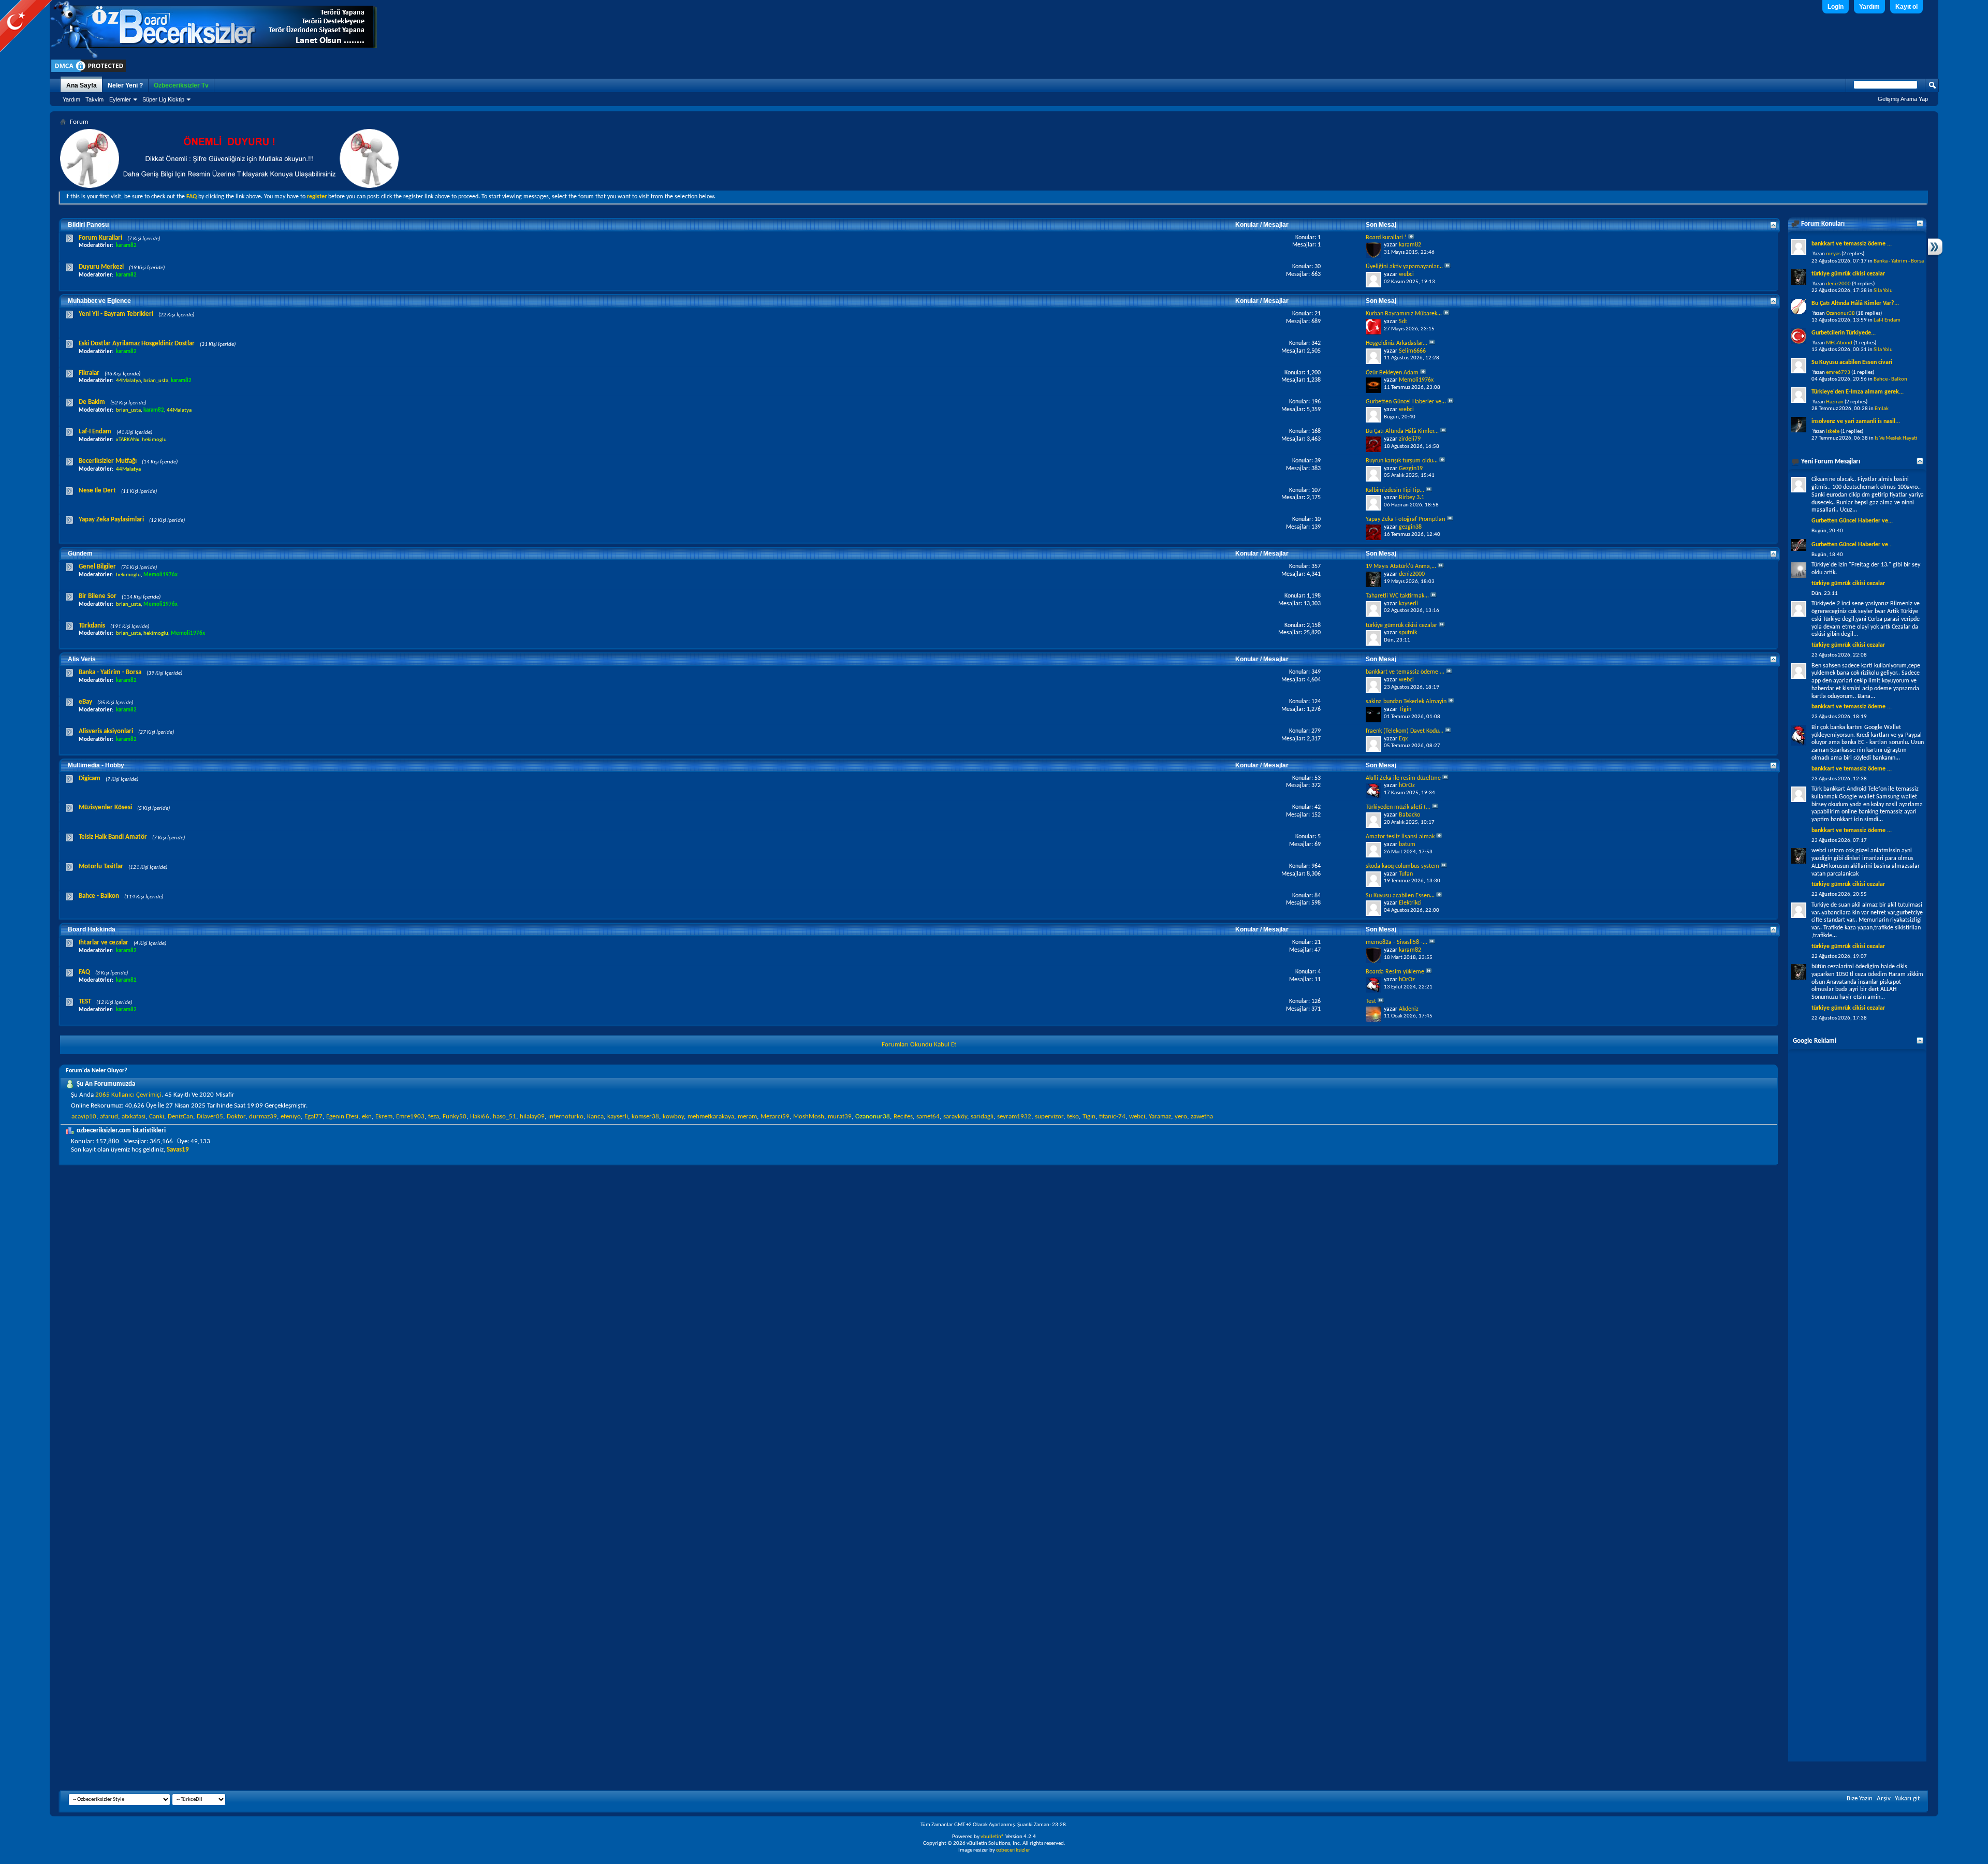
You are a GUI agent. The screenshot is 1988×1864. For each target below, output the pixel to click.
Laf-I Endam (95, 432)
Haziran (1835, 402)
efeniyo (291, 1117)
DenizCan (180, 1117)
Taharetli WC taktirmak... (1397, 596)
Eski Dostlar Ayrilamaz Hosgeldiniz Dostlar (137, 344)
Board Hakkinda (92, 929)
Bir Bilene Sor (98, 596)
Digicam (90, 778)
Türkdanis (92, 626)
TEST (85, 1002)
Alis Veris (82, 659)
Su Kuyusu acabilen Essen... (1400, 896)
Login (1836, 7)
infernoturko (566, 1117)
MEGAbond (1839, 343)
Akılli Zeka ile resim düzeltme (1403, 778)
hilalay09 (532, 1117)
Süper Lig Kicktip (163, 99)
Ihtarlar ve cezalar (104, 943)
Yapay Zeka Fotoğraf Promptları (1406, 519)
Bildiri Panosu (88, 225)
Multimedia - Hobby (96, 765)
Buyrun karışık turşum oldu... (1402, 461)
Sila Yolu (1883, 291)
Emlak (1882, 409)
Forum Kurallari (100, 238)
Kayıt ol (1906, 7)
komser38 (645, 1117)
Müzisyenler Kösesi (105, 807)
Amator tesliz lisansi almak (1400, 837)
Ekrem (384, 1117)
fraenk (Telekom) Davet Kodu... (1405, 731)
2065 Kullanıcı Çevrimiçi (128, 1095)
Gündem (80, 554)
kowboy (673, 1117)
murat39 (840, 1117)
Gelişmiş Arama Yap (1903, 99)
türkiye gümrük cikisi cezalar (1401, 625)
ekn (367, 1117)
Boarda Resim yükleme (1395, 972)
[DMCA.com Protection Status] (89, 72)
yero (1181, 1117)
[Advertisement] (1857, 1402)
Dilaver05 (210, 1117)
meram (747, 1117)
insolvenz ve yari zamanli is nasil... (1856, 421)
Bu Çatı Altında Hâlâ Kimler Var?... (1855, 303)
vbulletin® (992, 1837)
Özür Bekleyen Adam (1392, 373)
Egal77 (313, 1117)
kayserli (618, 1117)
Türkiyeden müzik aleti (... (1398, 807)
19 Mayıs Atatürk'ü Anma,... (1401, 566)
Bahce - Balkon (99, 896)
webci (1137, 1117)
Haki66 (480, 1117)
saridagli (982, 1117)
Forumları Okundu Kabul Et (919, 1045)
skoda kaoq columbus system (1402, 866)
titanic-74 (1112, 1117)
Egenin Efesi (342, 1117)
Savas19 (178, 1150)
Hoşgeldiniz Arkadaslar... (1397, 343)
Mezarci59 (775, 1117)
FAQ (84, 972)
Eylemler (120, 99)
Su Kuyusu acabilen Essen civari (1852, 362)
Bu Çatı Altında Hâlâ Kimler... (1402, 431)
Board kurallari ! (1386, 238)
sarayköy (955, 1117)
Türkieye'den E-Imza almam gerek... (1858, 392)
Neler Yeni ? (125, 85)
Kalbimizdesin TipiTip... (1395, 490)
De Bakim (92, 402)
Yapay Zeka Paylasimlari (111, 520)
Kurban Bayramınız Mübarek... (1404, 314)
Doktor (236, 1117)
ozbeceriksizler (1013, 1850)
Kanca (595, 1117)
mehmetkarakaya (711, 1117)
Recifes (903, 1117)
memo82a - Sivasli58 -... (1397, 942)
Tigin (1089, 1117)
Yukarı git (1907, 1799)
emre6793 (1838, 373)
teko (1073, 1117)
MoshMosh (809, 1117)
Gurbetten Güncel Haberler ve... (1406, 402)
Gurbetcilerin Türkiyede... (1844, 333)
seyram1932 (1014, 1117)
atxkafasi (134, 1117)
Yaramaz (1160, 1117)
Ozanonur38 (1840, 314)
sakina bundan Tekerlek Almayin (1406, 702)
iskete (1833, 432)
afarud (109, 1117)
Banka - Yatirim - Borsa (110, 672)
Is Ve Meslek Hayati (1896, 438)
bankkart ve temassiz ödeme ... (1405, 672)
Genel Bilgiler (97, 567)
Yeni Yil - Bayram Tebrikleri (116, 314)
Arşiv (1884, 1799)
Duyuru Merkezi (101, 267)
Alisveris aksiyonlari (106, 731)
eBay (85, 702)
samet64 (928, 1117)
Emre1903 (410, 1117)
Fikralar (89, 373)
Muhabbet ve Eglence (99, 301)
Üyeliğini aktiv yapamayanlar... (1404, 267)
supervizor (1049, 1117)
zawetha (1202, 1117)
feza (434, 1117)
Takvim (94, 99)
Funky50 (455, 1117)
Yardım (1869, 7)
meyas (1833, 254)
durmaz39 (263, 1117)
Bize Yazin (1860, 1799)
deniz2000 (1838, 284)
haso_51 (505, 1117)
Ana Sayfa (82, 85)
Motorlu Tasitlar (101, 867)
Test (1371, 1001)
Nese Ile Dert (97, 491)
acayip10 (84, 1117)
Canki (157, 1117)
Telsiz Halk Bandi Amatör (113, 837)
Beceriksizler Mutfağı (108, 461)
